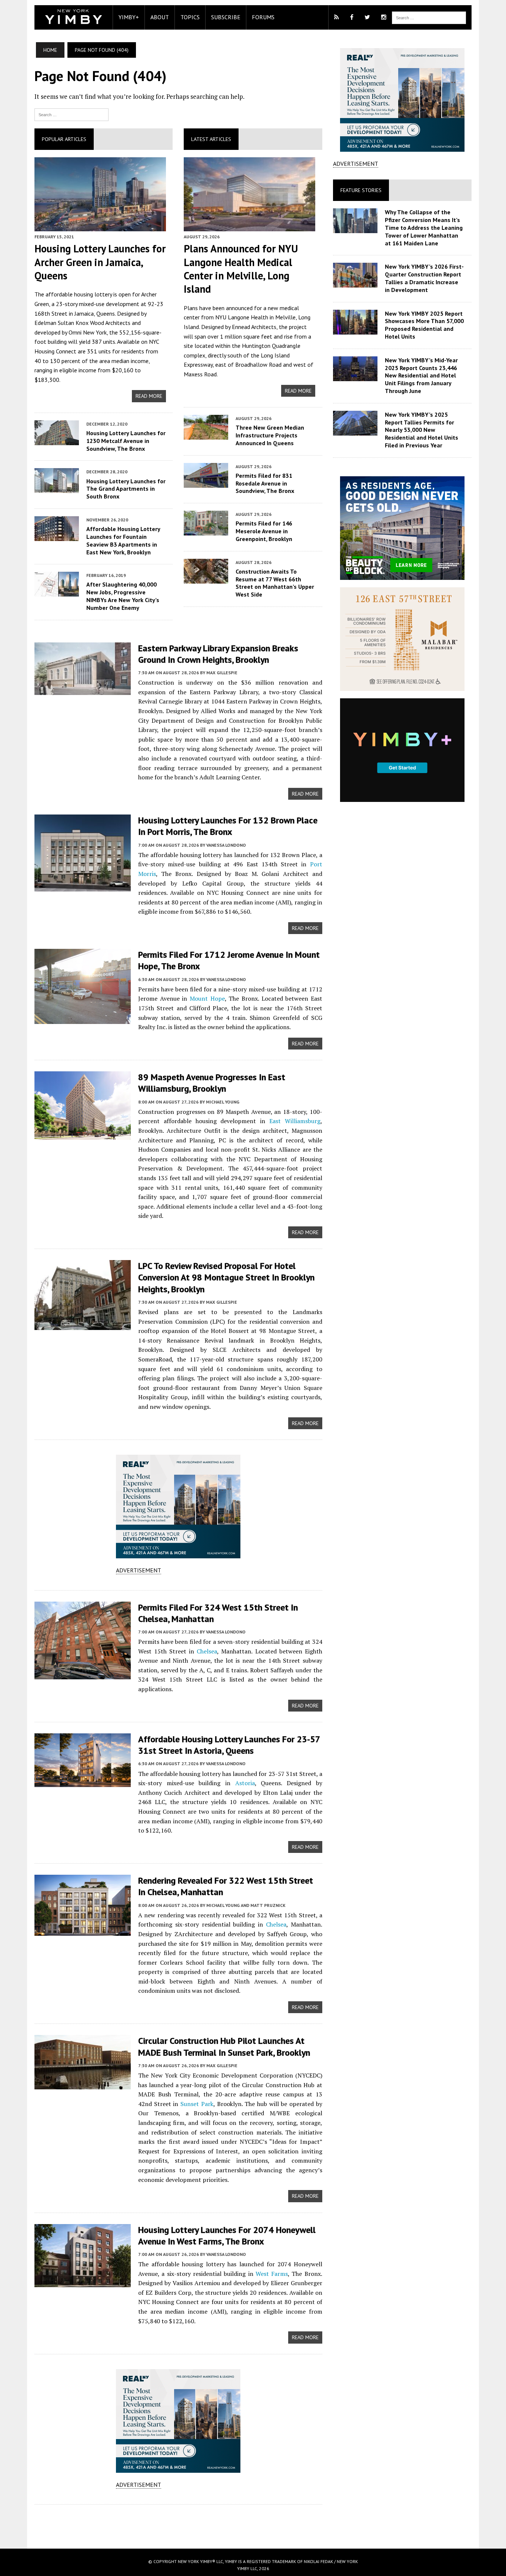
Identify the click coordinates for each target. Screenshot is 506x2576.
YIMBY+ (129, 17)
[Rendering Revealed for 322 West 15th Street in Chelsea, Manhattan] (83, 1931)
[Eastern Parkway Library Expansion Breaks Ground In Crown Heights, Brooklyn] (83, 690)
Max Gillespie (222, 673)
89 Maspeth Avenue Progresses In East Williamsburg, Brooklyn (212, 1083)
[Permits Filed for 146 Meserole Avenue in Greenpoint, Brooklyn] (206, 531)
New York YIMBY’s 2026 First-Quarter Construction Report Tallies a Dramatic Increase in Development (424, 278)
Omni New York (88, 332)
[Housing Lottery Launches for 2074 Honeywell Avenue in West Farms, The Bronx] (83, 2282)
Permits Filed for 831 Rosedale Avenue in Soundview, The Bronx (265, 483)
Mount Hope (207, 998)
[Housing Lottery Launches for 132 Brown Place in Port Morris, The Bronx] (83, 887)
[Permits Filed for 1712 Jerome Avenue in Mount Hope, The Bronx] (83, 1019)
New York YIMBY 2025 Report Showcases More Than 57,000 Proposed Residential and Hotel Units (424, 325)
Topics (190, 17)
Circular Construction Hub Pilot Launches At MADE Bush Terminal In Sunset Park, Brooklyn (224, 2046)
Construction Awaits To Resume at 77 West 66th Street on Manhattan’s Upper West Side (275, 583)
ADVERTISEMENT (139, 1570)
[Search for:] (71, 114)
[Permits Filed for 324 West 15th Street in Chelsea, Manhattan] (83, 1674)
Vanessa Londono (226, 845)
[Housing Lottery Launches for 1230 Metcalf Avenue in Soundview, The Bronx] (57, 440)
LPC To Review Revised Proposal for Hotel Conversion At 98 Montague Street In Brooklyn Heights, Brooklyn (226, 1277)
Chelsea (207, 1651)
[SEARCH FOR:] (429, 17)
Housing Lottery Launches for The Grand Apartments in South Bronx (126, 489)
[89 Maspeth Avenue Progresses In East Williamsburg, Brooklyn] (83, 1135)
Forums (263, 17)
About (160, 17)
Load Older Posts (178, 2524)
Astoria (245, 1783)
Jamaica (84, 313)
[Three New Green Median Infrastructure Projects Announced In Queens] (206, 434)
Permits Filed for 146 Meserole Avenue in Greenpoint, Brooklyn (264, 531)
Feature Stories (361, 190)
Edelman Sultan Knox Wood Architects (82, 323)
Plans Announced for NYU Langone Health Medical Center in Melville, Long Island (241, 269)
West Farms (272, 2274)
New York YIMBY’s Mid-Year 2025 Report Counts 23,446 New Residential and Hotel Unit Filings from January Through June (421, 375)
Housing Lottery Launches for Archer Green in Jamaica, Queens (100, 262)
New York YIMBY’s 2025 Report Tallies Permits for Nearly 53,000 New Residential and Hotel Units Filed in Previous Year (422, 430)
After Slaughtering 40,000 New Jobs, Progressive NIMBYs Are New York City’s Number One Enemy (123, 596)
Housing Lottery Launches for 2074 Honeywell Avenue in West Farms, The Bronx (227, 2236)
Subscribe (226, 17)
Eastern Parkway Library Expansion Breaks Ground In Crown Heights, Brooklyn (218, 654)
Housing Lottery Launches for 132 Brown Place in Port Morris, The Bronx (228, 826)
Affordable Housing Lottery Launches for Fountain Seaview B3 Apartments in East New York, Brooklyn (123, 540)
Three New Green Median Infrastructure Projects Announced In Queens (270, 435)
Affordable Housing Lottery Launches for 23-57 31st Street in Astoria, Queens (229, 1745)
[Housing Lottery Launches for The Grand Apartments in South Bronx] (57, 488)
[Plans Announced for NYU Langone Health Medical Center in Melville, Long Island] (249, 226)
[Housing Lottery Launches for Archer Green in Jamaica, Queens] (100, 226)
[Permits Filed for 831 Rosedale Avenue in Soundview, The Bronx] (206, 483)
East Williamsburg (295, 1121)
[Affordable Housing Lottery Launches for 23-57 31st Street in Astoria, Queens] (83, 1782)
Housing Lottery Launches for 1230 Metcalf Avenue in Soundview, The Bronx (126, 441)
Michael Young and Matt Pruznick (246, 1905)
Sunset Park (197, 2104)
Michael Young (223, 1102)
